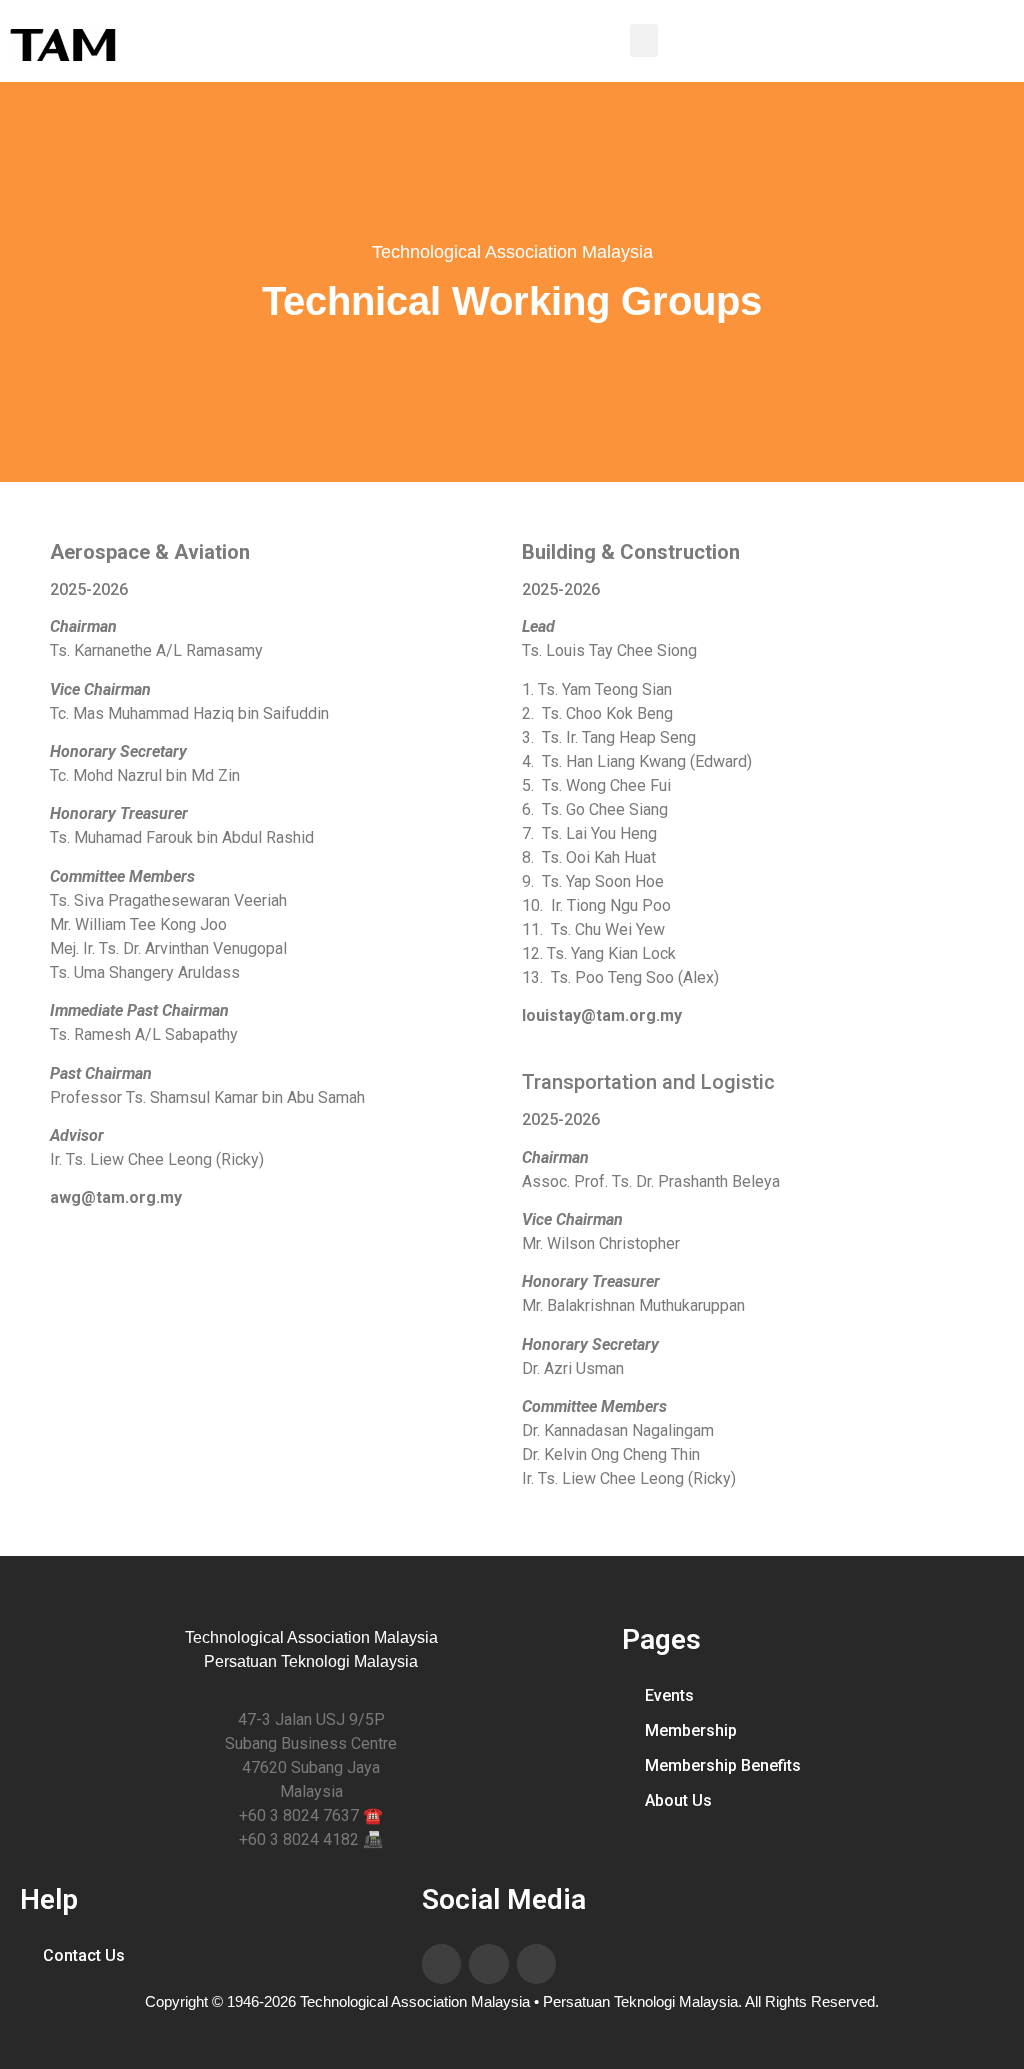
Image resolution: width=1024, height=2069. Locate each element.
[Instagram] (537, 1964)
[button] (644, 40)
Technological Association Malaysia (512, 252)
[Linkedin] (489, 1964)
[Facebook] (442, 1964)
